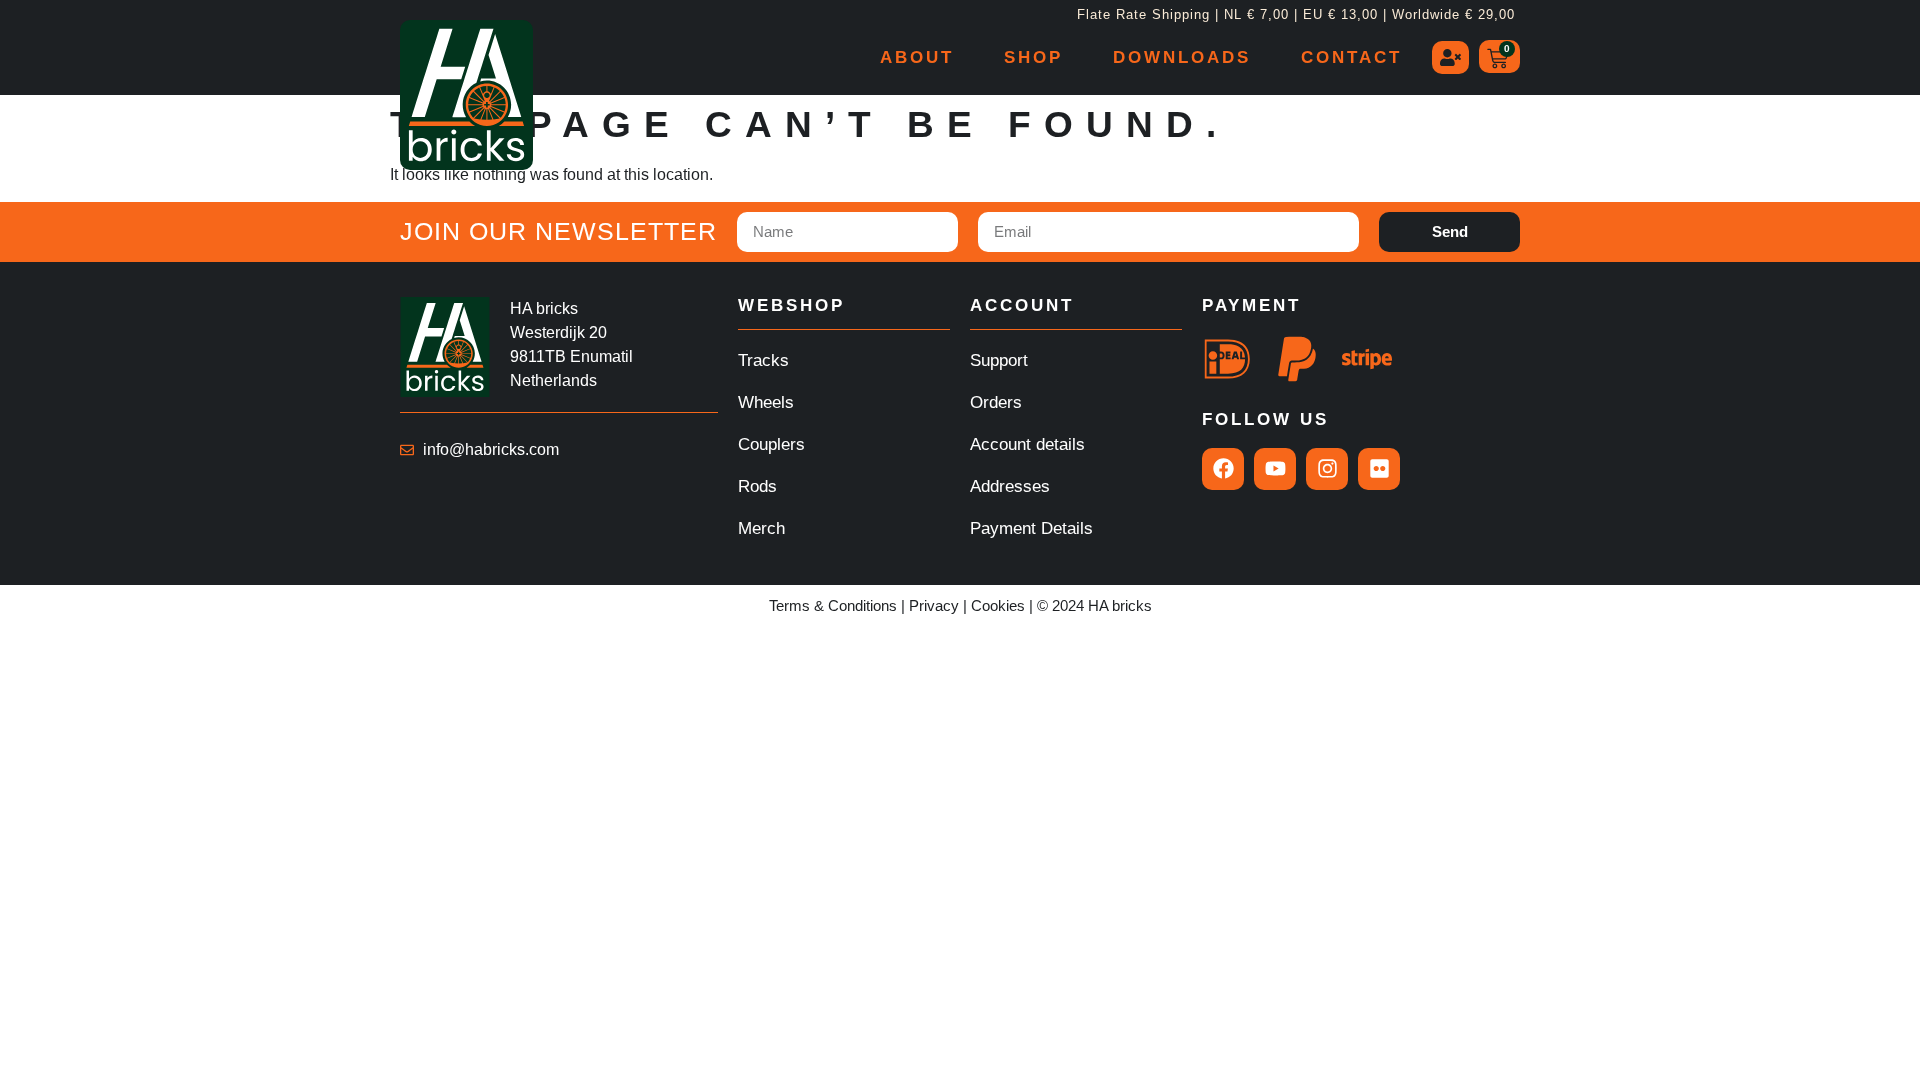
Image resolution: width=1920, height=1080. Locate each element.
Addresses (1010, 486)
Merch (761, 528)
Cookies (998, 605)
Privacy (934, 605)
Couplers (771, 444)
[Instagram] (1327, 469)
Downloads (1182, 57)
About (917, 57)
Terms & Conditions (833, 605)
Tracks (763, 360)
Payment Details (1031, 528)
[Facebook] (1223, 469)
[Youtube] (1275, 469)
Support (999, 360)
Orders (996, 402)
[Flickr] (1379, 469)
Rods (757, 486)
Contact (1351, 57)
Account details (1027, 444)
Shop (1033, 57)
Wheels (766, 402)
